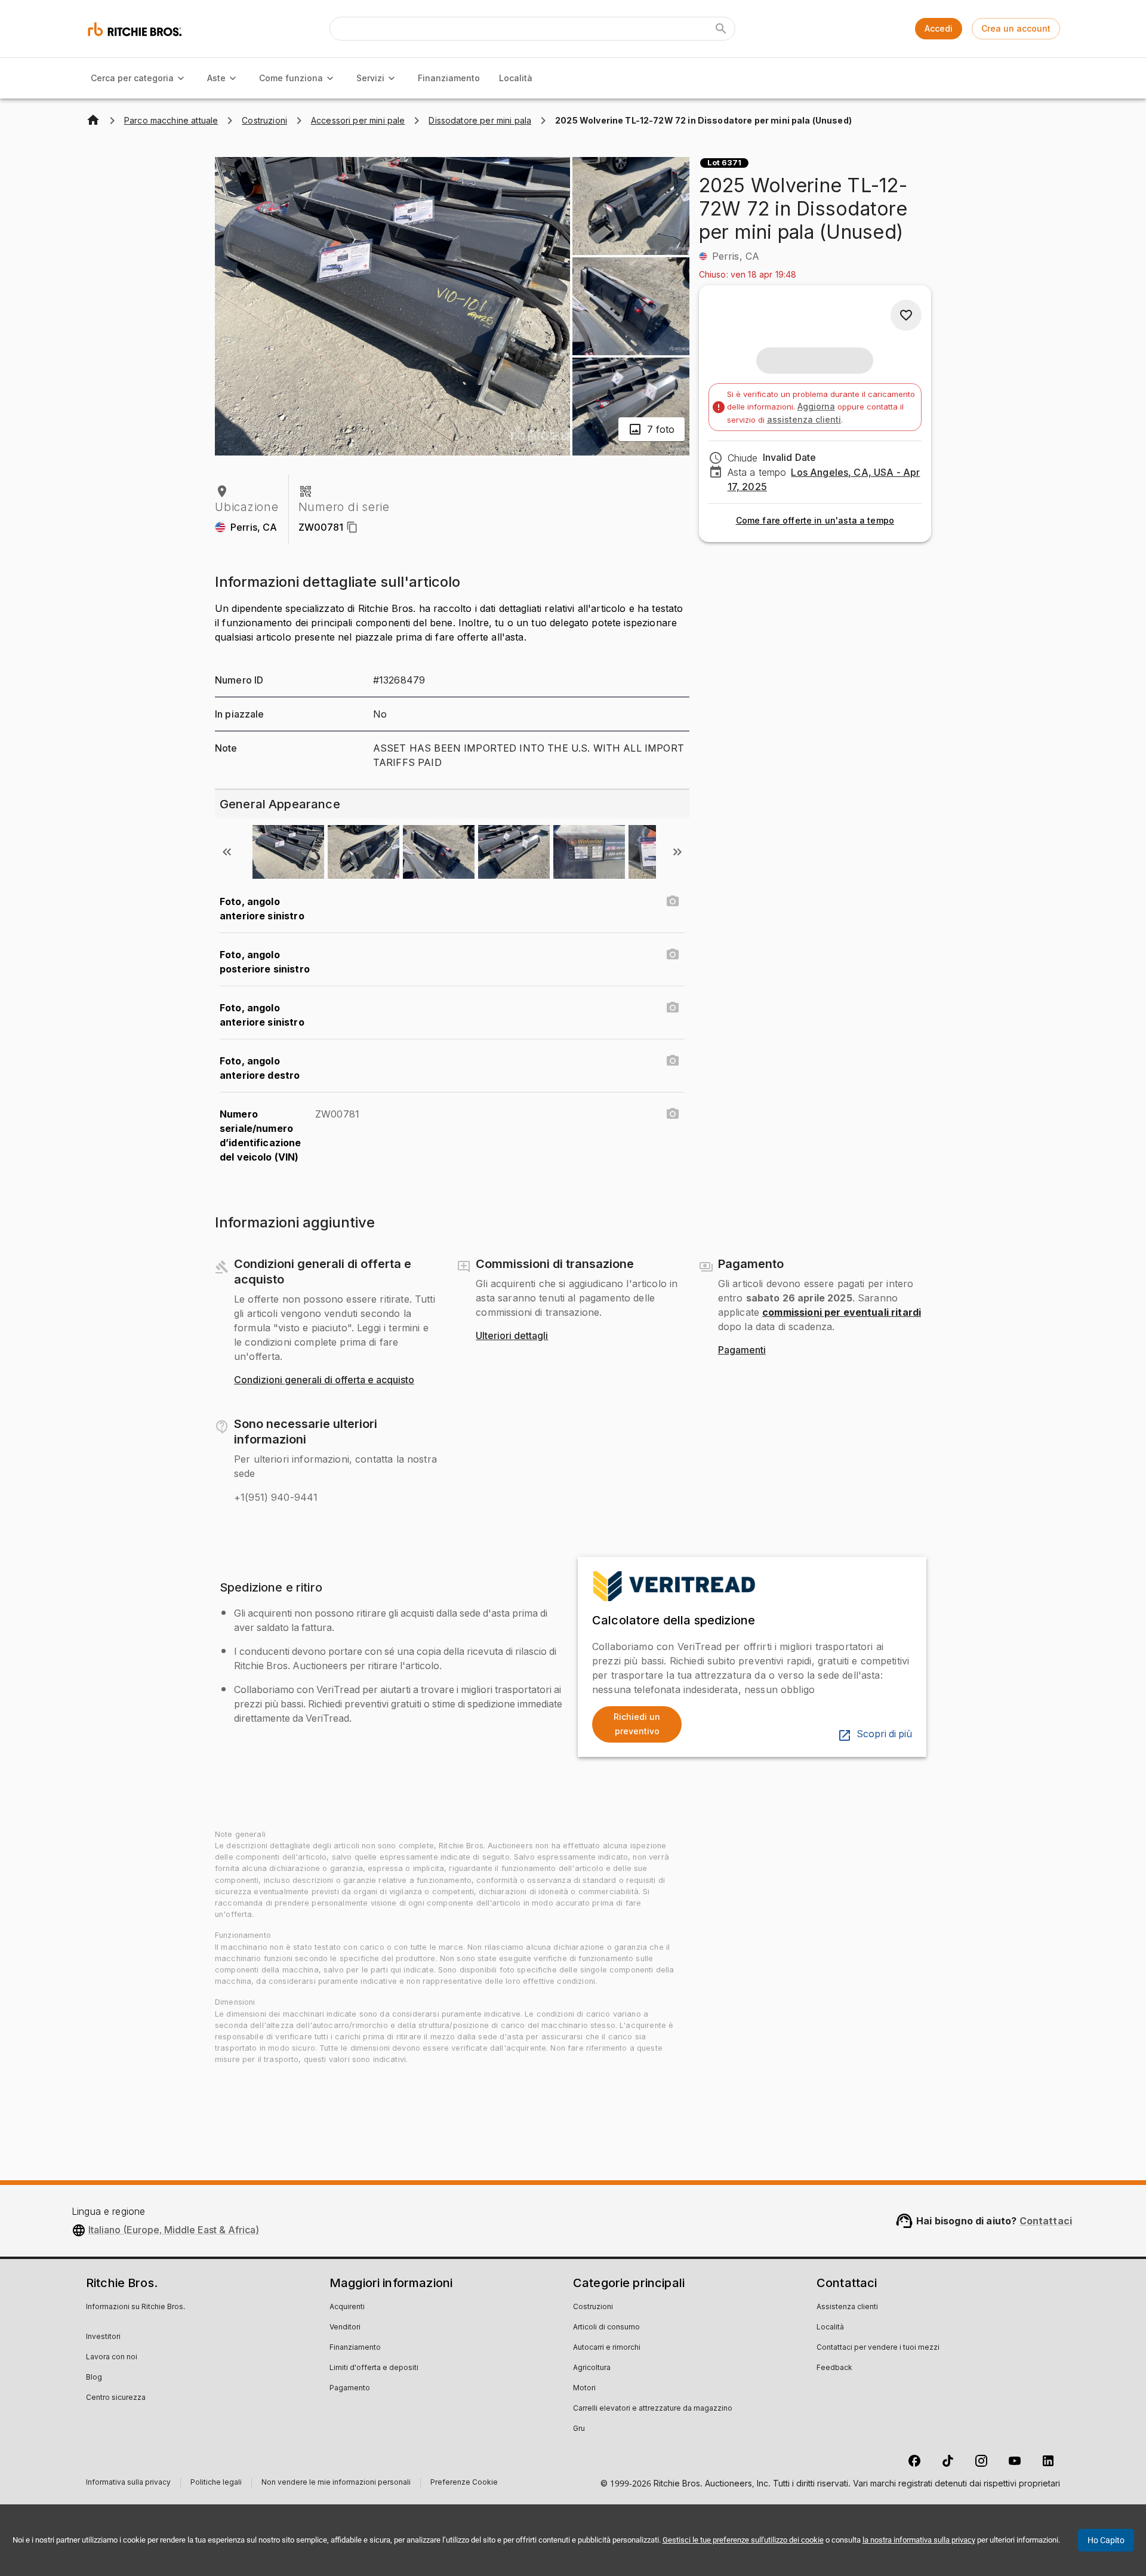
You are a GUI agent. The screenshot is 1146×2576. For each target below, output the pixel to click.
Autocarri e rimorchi (607, 2348)
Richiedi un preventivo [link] (637, 1724)
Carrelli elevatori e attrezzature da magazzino (653, 2409)
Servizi (370, 78)
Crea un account (1016, 28)
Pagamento (350, 2389)
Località (516, 78)
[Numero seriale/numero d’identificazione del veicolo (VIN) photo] (673, 1114)
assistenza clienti (804, 419)
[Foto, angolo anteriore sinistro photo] (673, 901)
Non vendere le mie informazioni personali (336, 2484)
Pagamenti (742, 1350)
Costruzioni (593, 2307)
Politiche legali (216, 2484)
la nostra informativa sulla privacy (919, 2540)
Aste (216, 78)
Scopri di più (884, 1734)
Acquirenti (347, 2307)
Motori (584, 2389)
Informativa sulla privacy (128, 2484)
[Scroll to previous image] (227, 852)
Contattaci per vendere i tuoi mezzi (878, 2348)
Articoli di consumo (606, 2328)
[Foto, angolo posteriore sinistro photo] (673, 955)
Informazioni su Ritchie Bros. (135, 2307)
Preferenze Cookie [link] (464, 2483)
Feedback (834, 2368)
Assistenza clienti (847, 2307)
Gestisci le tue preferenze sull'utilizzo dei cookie (743, 2540)
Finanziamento (449, 78)
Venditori (345, 2328)
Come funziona (291, 78)
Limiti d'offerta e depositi (374, 2368)
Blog (94, 2378)
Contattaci (1046, 2221)
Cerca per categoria (132, 78)
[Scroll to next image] (677, 852)
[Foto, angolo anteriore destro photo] (673, 1061)
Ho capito (1106, 2540)
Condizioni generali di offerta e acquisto (324, 1380)
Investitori (103, 2337)
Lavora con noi (112, 2358)
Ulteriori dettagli (512, 1336)
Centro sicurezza (116, 2398)
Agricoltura (592, 2368)
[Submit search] (721, 29)
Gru (579, 2429)
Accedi (939, 28)
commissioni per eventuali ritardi (842, 1312)
